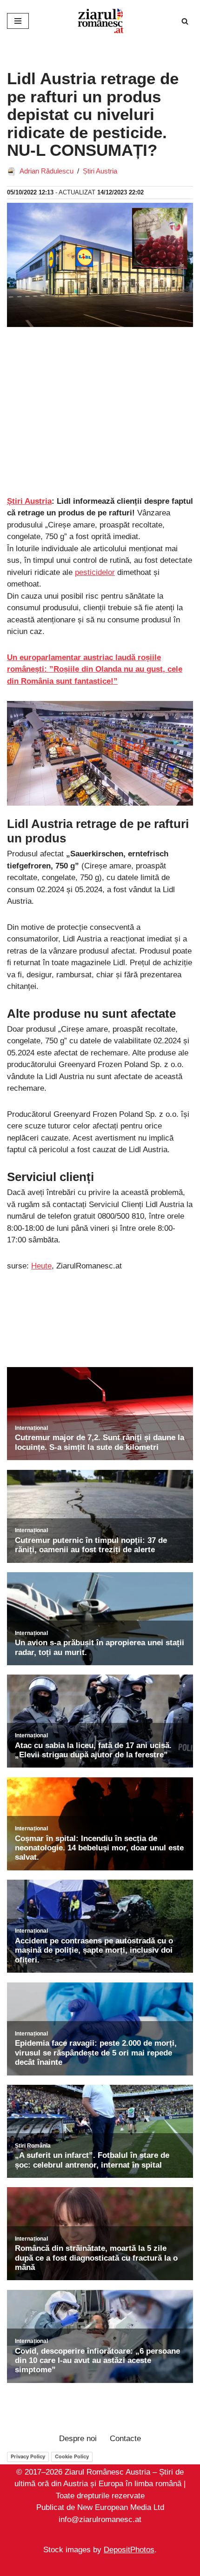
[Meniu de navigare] (18, 21)
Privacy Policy (28, 2456)
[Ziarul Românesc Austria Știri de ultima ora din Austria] (100, 21)
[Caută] (185, 21)
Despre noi (78, 2439)
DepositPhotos (129, 2550)
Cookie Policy (72, 2456)
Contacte (125, 2439)
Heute (41, 1266)
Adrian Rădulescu (47, 171)
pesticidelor (95, 572)
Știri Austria (100, 171)
